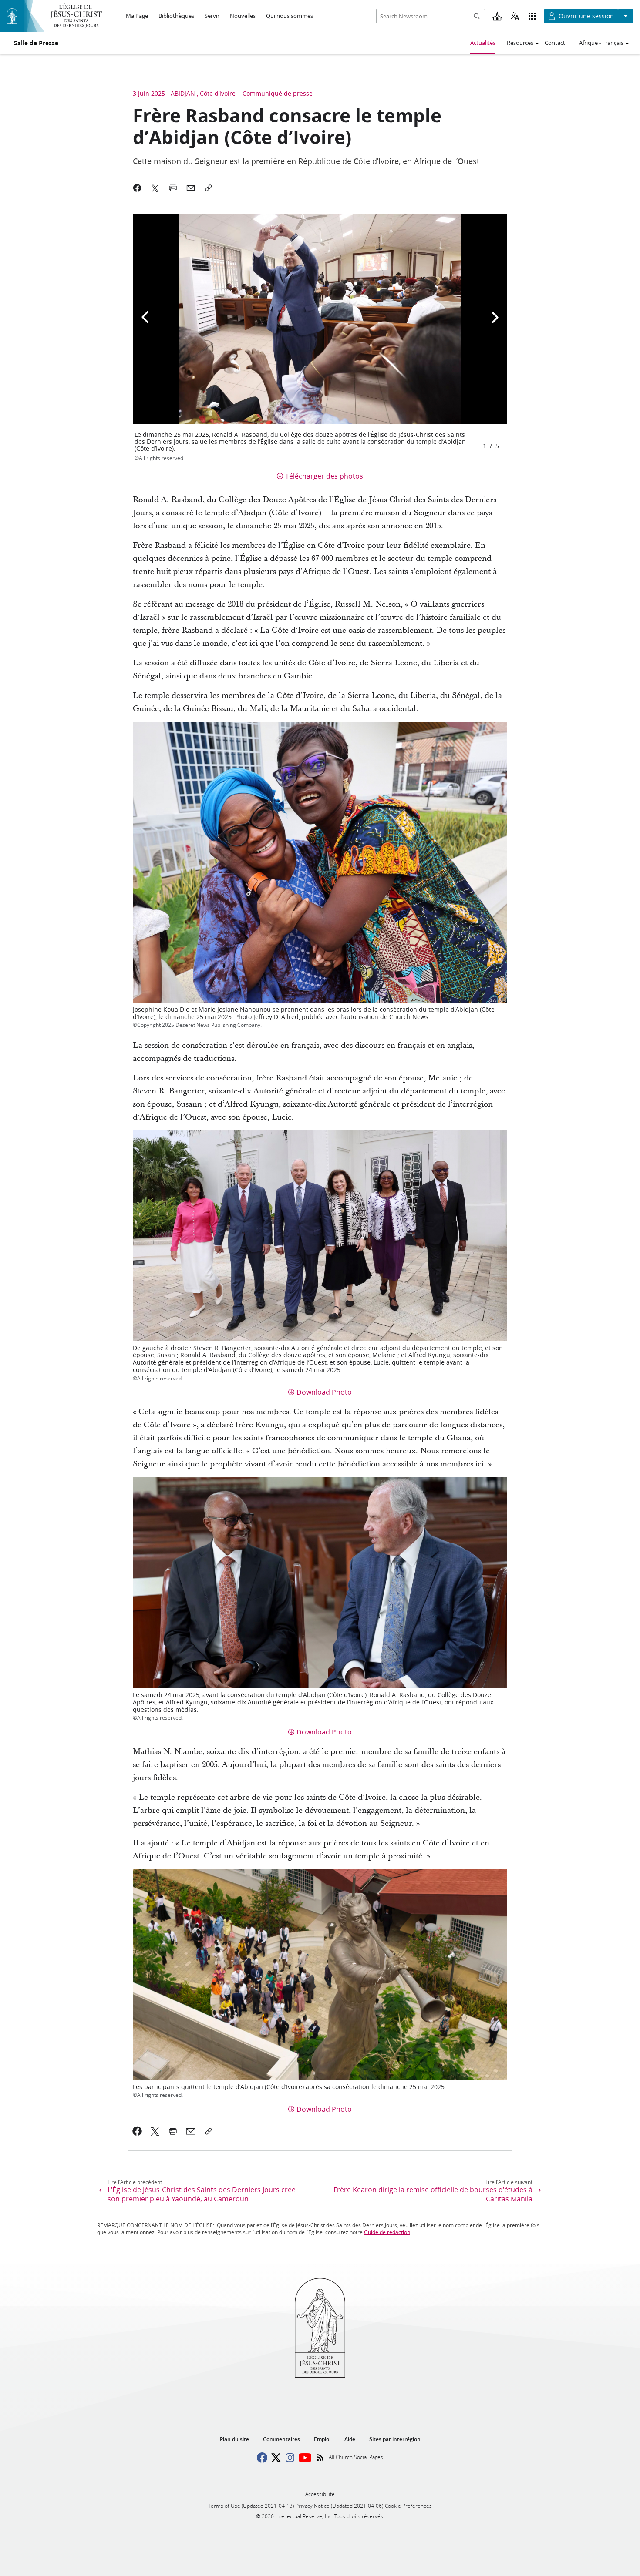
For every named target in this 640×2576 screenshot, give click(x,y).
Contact (555, 43)
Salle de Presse (36, 43)
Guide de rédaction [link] (387, 2232)
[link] (137, 2131)
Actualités (483, 43)
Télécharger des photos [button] (324, 476)
